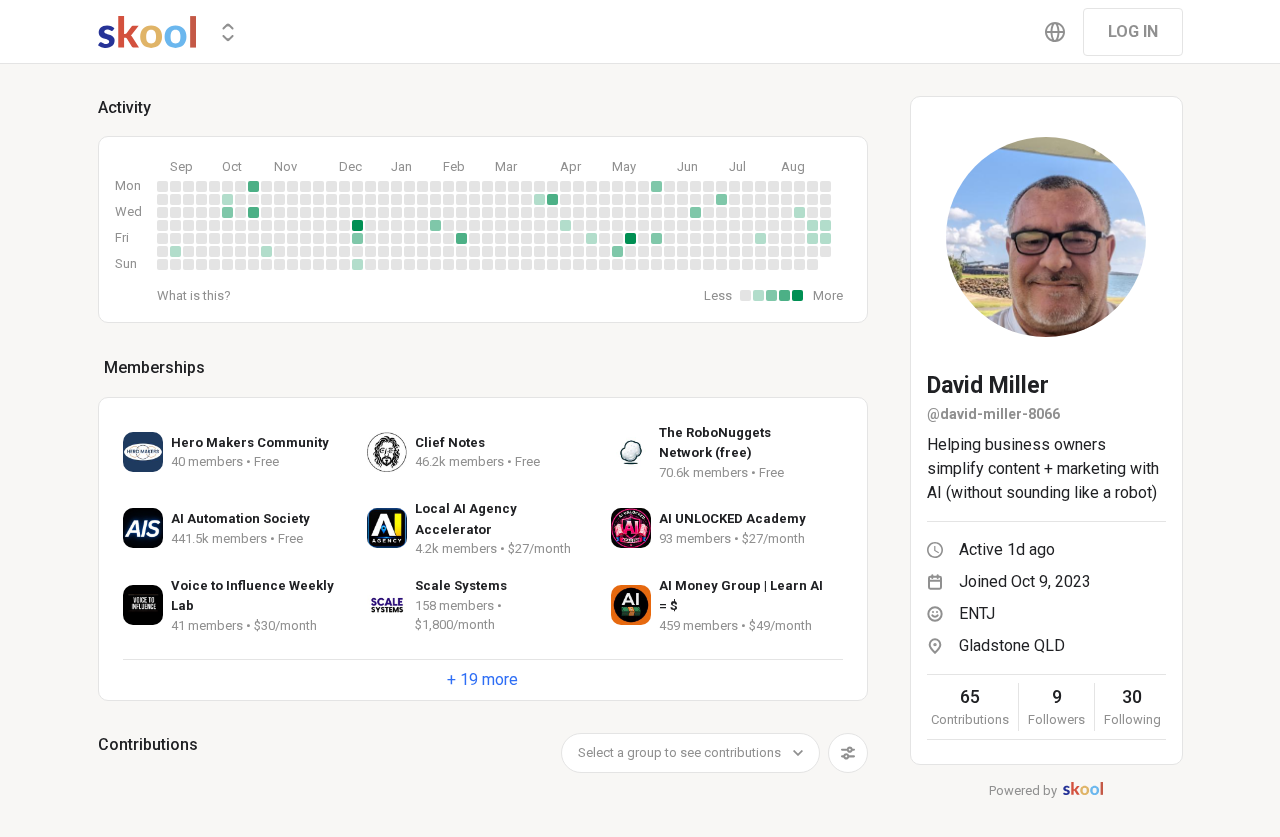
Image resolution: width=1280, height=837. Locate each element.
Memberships (154, 367)
